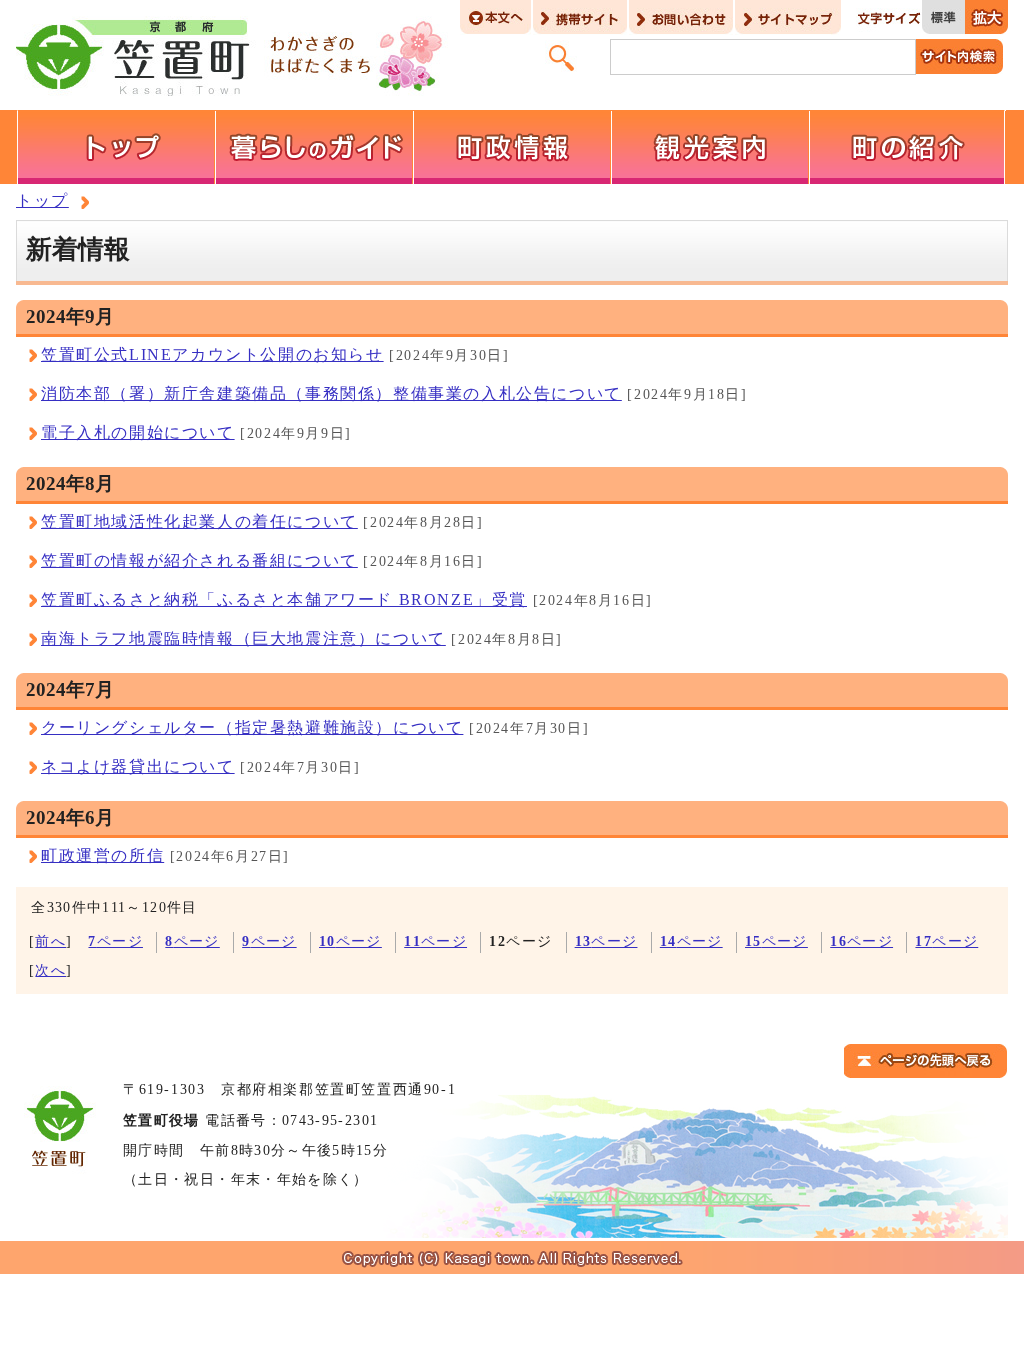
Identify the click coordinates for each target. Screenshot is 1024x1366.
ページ (115, 941)
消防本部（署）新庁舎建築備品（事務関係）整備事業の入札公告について (331, 393)
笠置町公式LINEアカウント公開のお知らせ (212, 354)
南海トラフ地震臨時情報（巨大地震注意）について (243, 638)
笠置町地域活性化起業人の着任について (199, 521)
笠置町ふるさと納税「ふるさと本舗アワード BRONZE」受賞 (284, 599)
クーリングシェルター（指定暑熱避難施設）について (252, 727)
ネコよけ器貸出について (138, 766)
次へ (50, 970)
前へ (50, 941)
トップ (42, 200)
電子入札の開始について (138, 432)
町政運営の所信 (102, 855)
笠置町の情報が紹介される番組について (199, 560)
